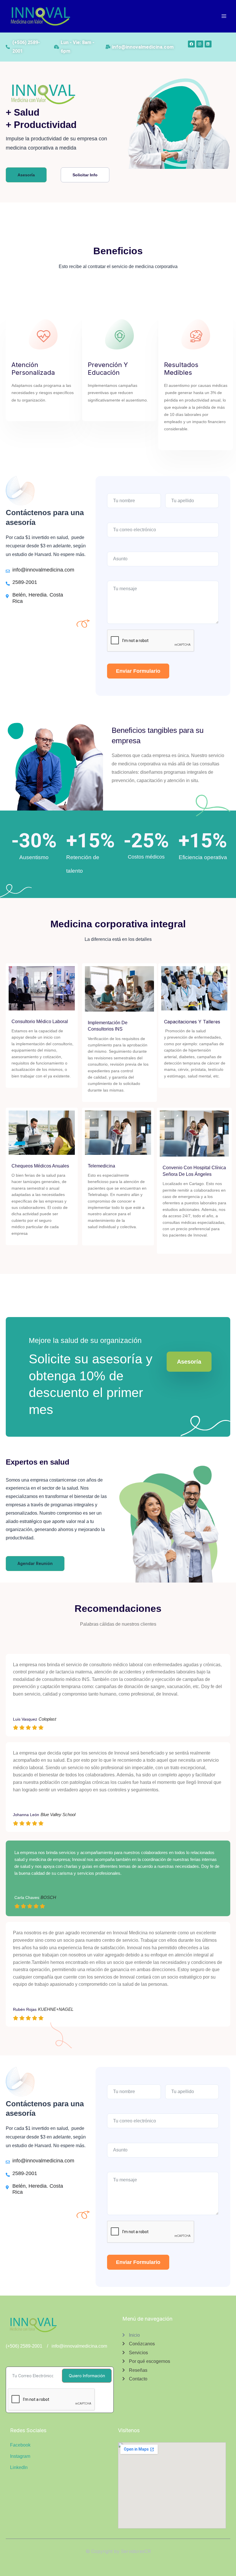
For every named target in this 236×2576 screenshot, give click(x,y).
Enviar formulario (138, 671)
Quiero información (87, 2376)
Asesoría (189, 1362)
